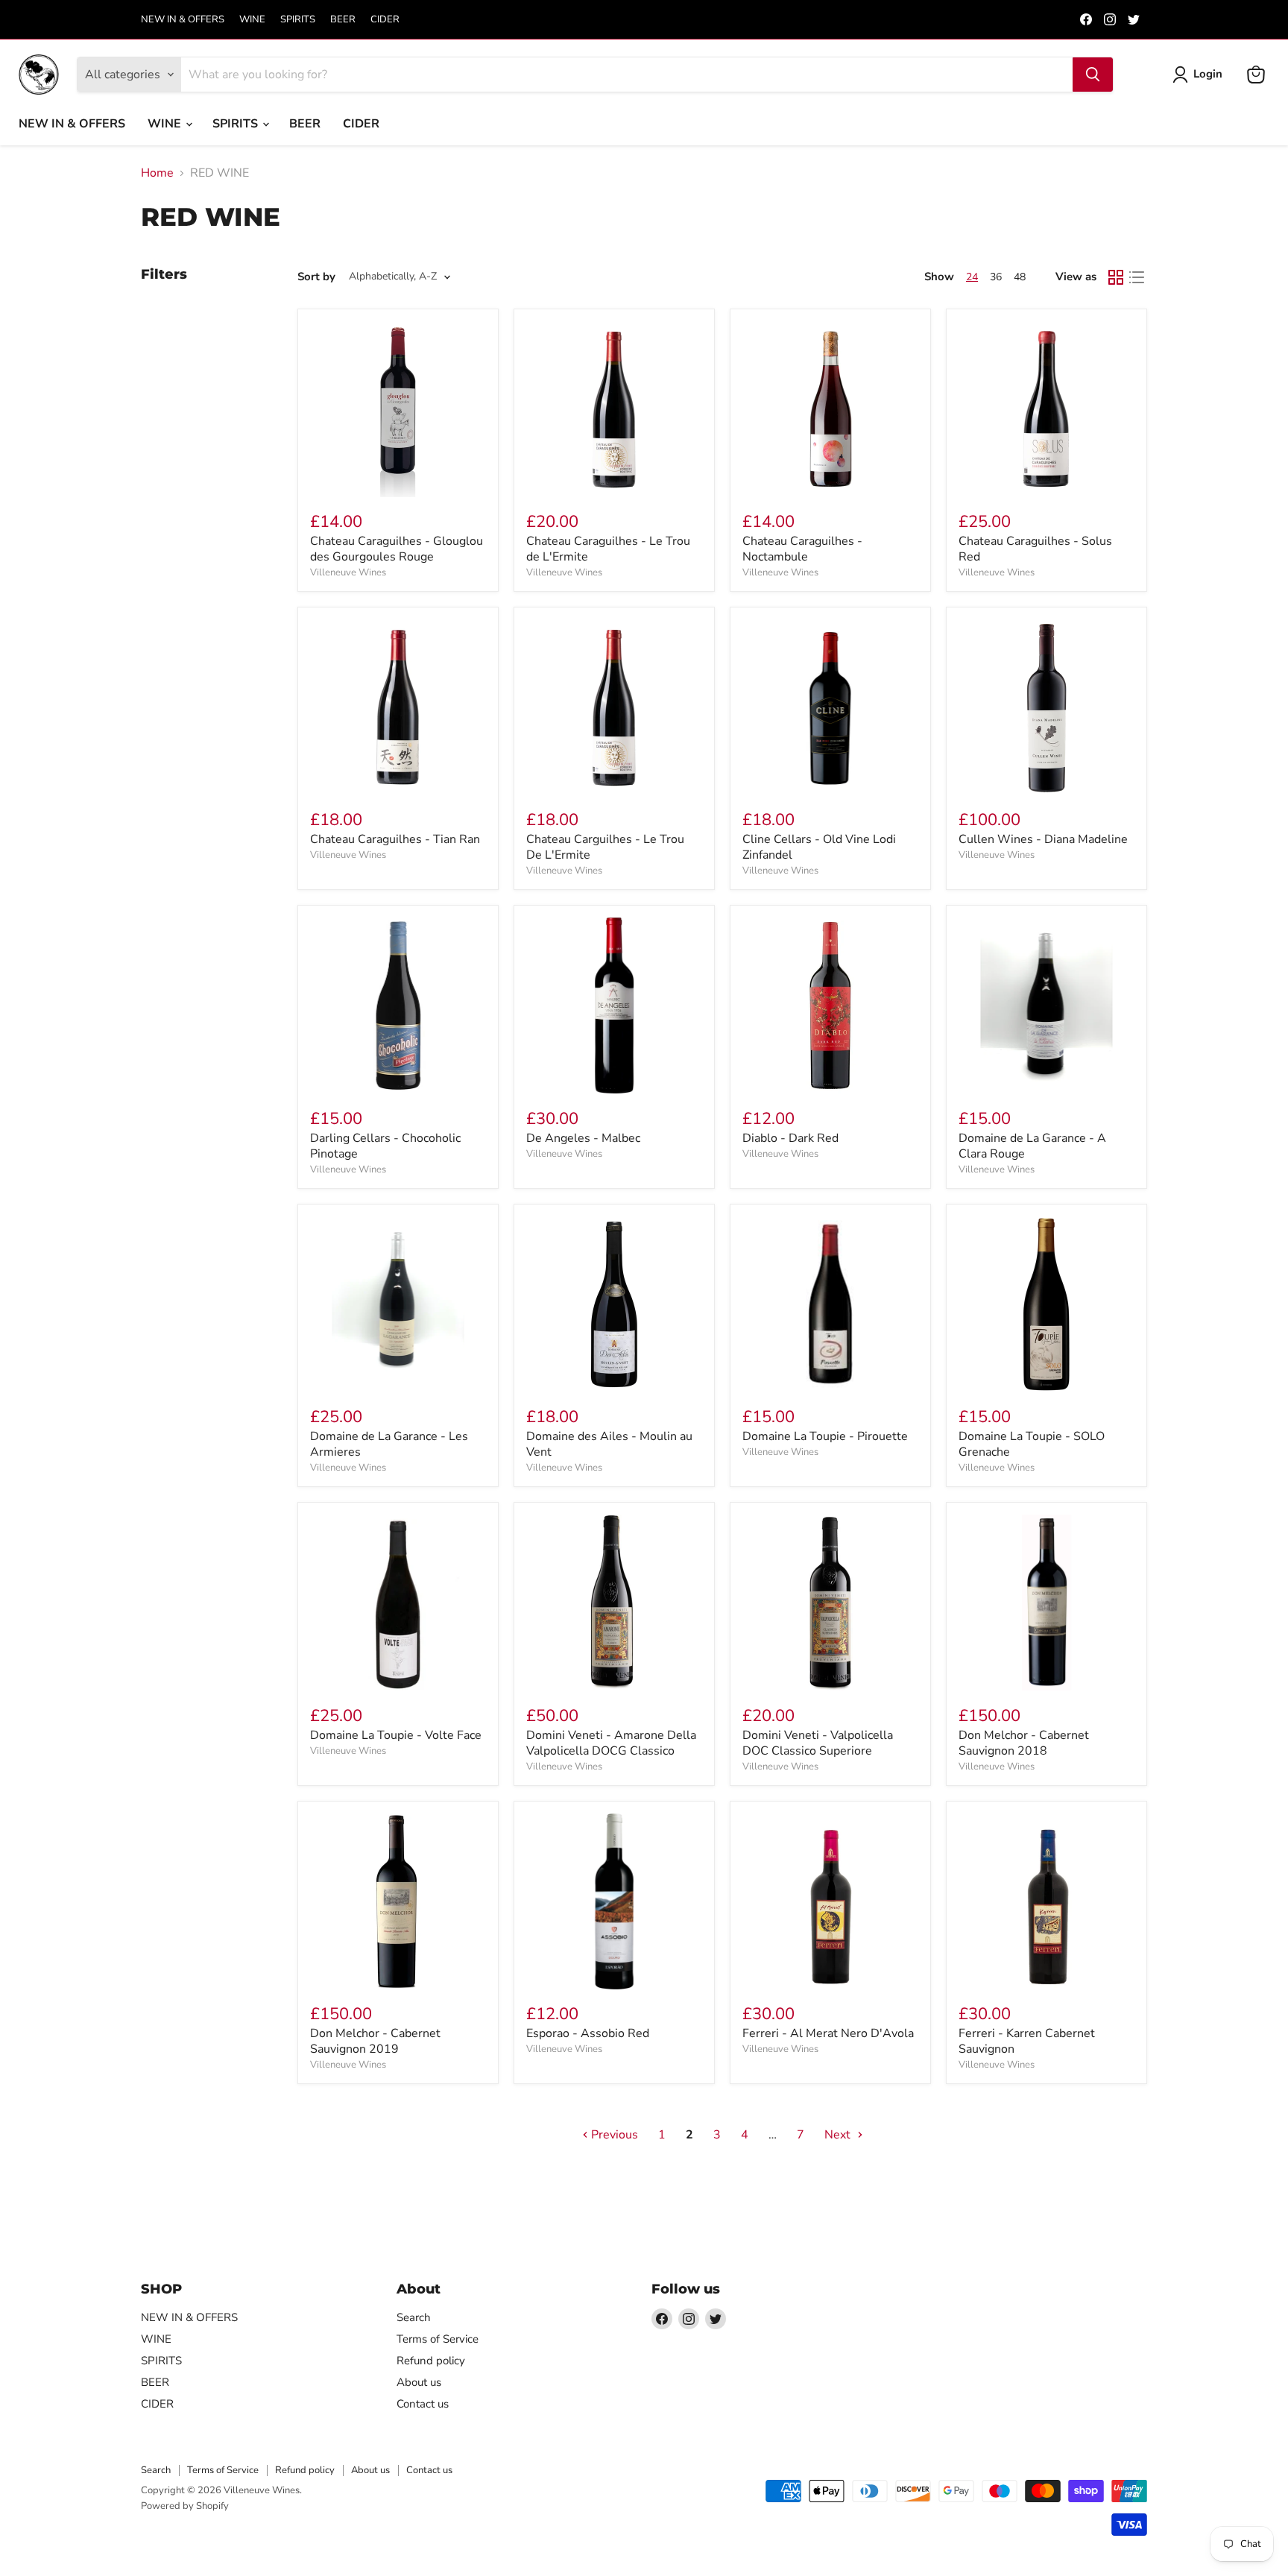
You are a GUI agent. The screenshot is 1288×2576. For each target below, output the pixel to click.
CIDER (385, 20)
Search (414, 2317)
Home (157, 173)
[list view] (1137, 277)
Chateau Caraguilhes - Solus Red (1035, 549)
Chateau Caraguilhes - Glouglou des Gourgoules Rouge (397, 549)
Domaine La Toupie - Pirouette (825, 1436)
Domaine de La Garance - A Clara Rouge (1032, 1146)
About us (419, 2382)
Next (839, 2135)
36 (996, 277)
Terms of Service (438, 2339)
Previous (613, 2135)
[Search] (1093, 75)
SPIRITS (298, 20)
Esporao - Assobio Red (588, 2033)
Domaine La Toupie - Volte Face (396, 1735)
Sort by (316, 277)
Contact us (423, 2404)
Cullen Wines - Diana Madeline (1043, 839)
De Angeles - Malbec (583, 1138)
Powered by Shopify (185, 2506)
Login (1208, 74)
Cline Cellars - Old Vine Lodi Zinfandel (819, 847)
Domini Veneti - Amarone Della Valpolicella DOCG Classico (611, 1743)
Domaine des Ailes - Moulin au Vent (609, 1444)
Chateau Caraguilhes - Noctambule (802, 549)
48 (1020, 277)
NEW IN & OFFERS (183, 20)
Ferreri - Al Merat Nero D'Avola (828, 2033)
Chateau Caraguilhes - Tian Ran (395, 839)
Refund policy (431, 2361)
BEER (343, 20)
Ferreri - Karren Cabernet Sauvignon (1027, 2041)
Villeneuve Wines (348, 572)
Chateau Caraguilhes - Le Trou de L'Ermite (608, 549)
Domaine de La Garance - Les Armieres (389, 1444)
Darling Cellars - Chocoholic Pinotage (385, 1146)
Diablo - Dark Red (790, 1138)
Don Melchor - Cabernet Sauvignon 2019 (375, 2041)
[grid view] (1116, 277)
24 (972, 277)
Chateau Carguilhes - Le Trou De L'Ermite (605, 847)
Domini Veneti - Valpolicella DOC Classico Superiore (818, 1743)
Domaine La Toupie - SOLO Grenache (1032, 1444)
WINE (252, 20)
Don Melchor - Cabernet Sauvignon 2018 (1024, 1743)
